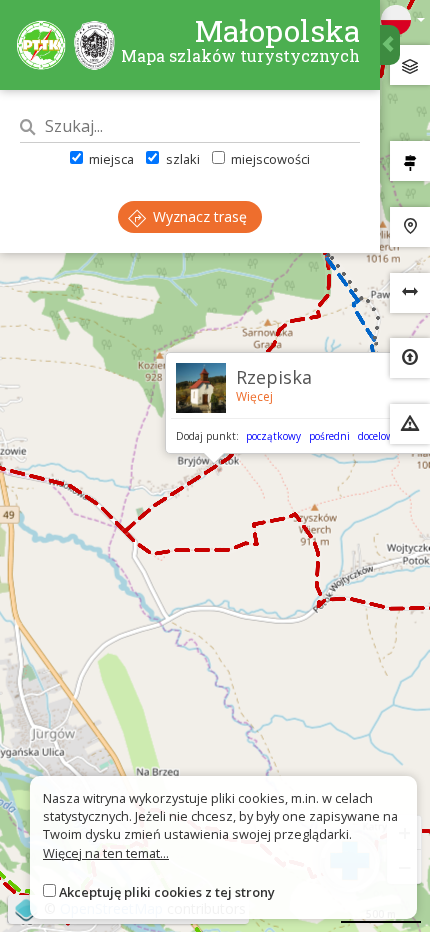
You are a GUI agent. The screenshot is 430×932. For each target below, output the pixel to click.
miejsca (110, 159)
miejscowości (269, 159)
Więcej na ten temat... (106, 853)
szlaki (181, 159)
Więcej (254, 396)
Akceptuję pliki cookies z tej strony (167, 892)
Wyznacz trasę (198, 216)
